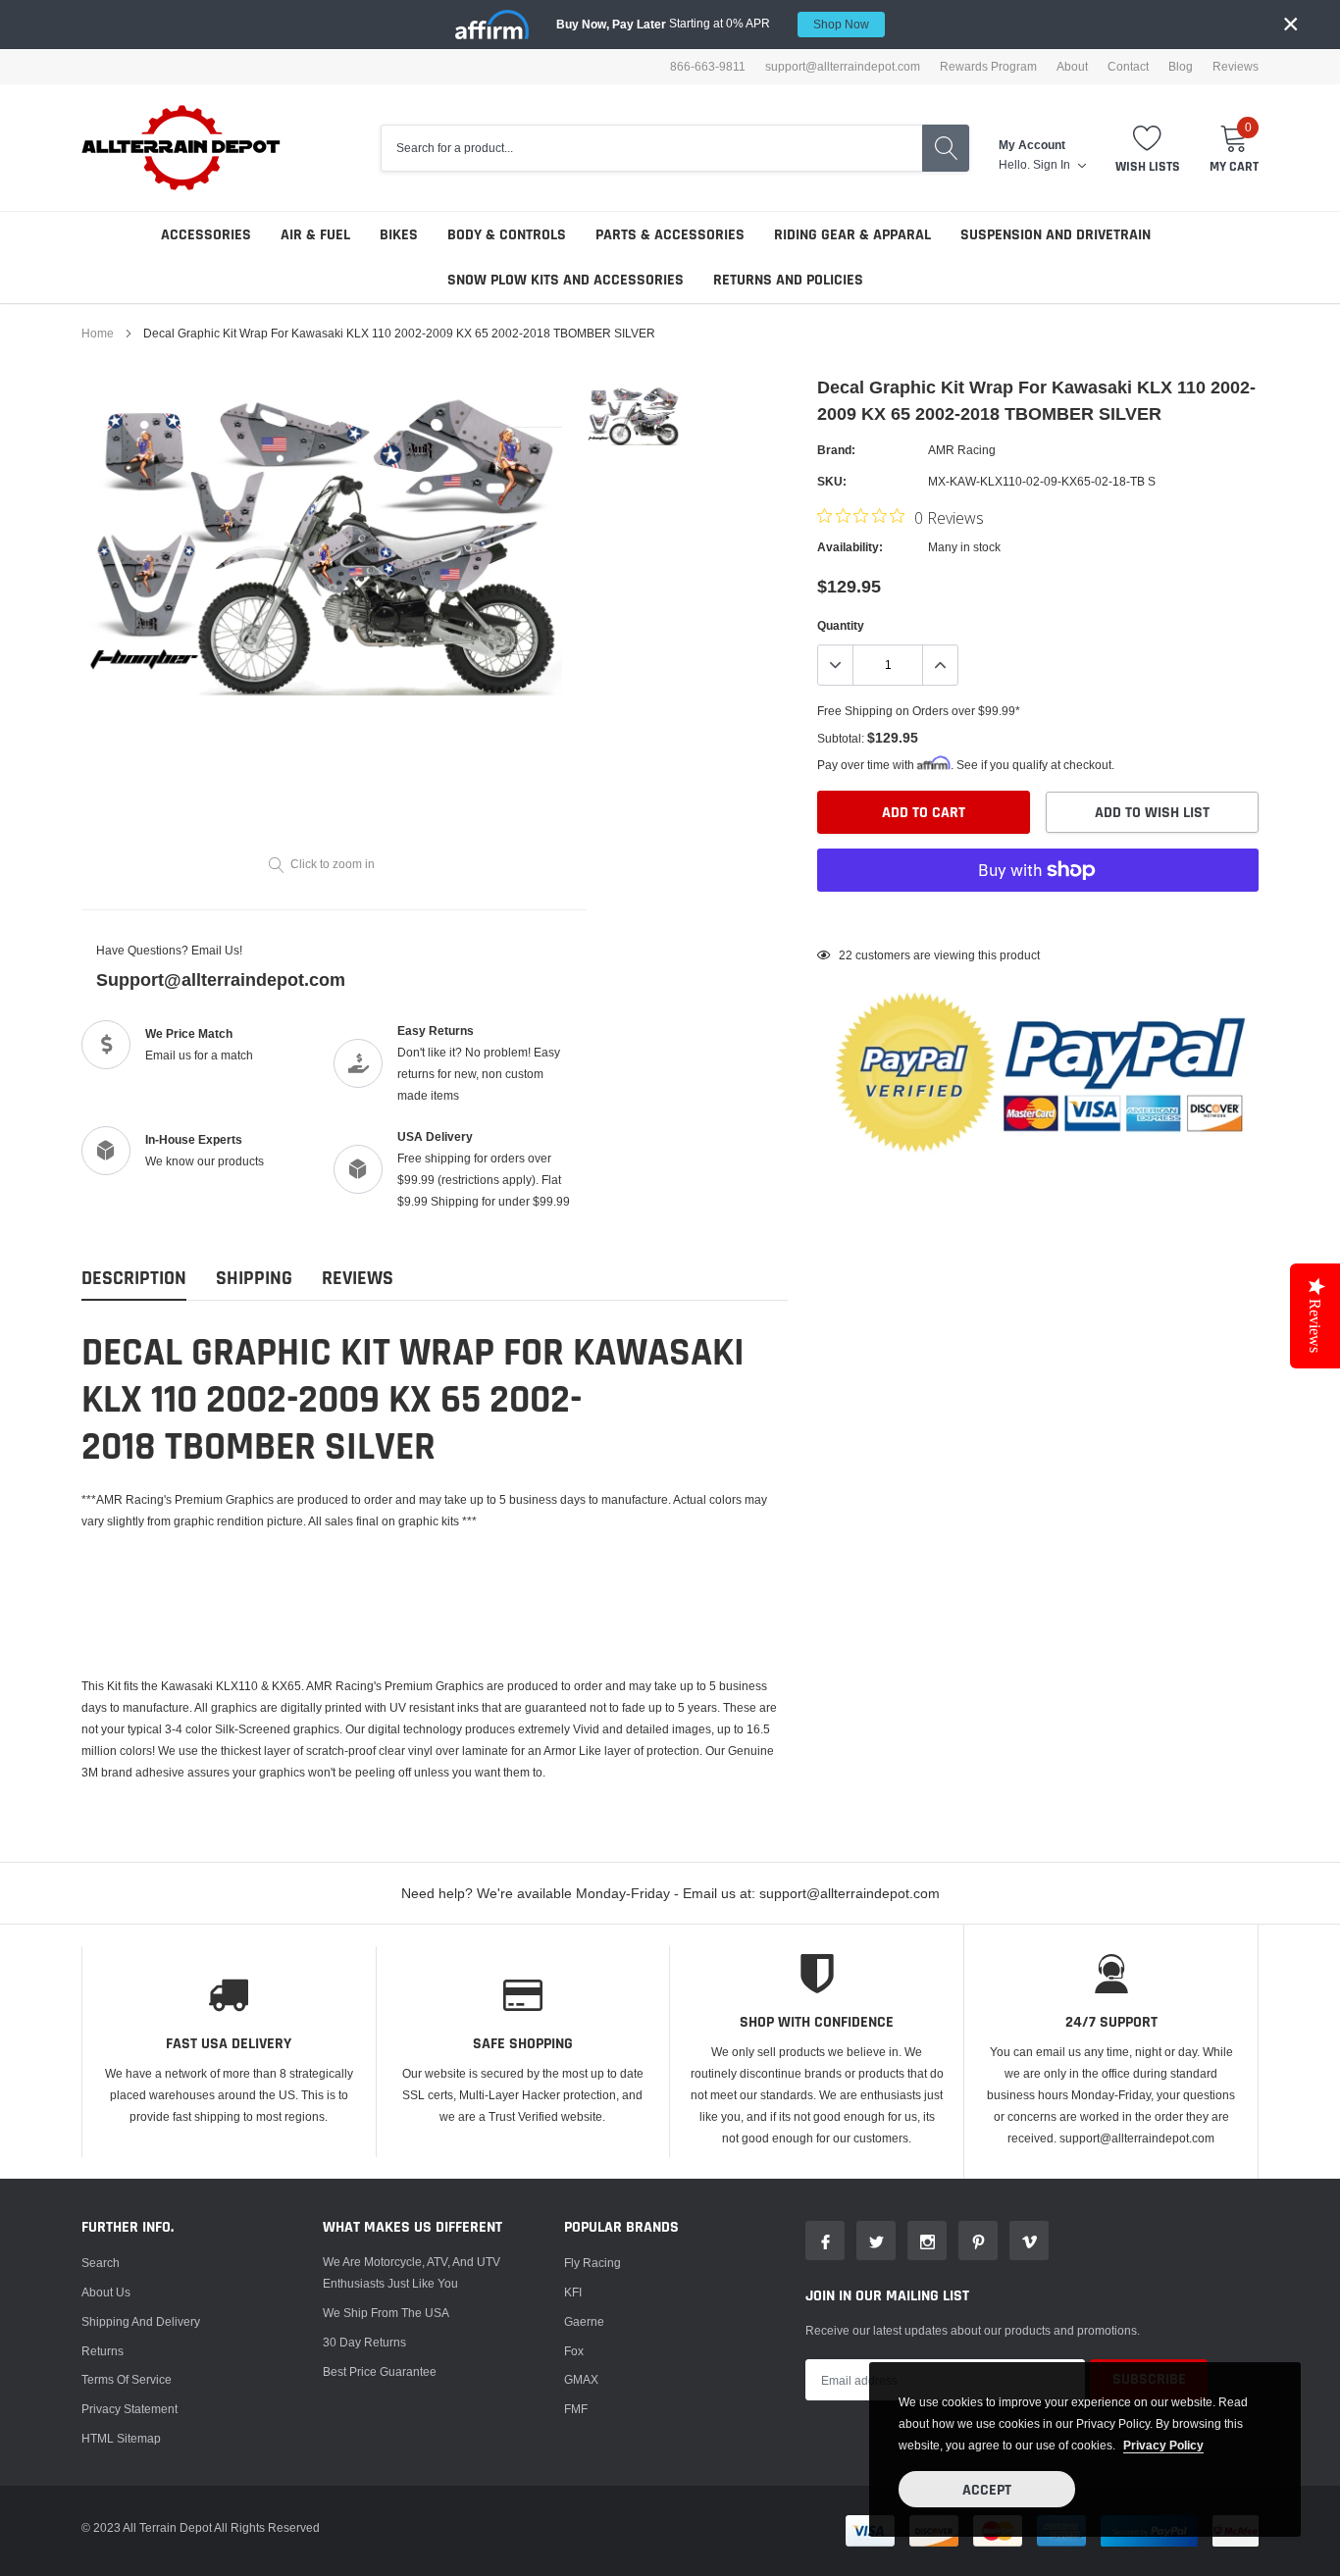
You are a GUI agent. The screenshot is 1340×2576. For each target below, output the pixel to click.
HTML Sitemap (121, 2438)
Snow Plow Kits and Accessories (566, 280)
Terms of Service (127, 2379)
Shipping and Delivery (141, 2321)
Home (98, 333)
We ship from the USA (386, 2313)
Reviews (1236, 67)
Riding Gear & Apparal (852, 235)
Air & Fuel (315, 235)
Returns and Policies (788, 280)
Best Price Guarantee (380, 2371)
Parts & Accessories (670, 235)
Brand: (836, 450)
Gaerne (584, 2321)
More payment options (1038, 918)
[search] (946, 148)
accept (987, 2490)
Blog (1181, 67)
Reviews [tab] (358, 1279)
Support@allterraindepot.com (221, 979)
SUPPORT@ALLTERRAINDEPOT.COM (843, 67)
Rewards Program (988, 67)
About (1072, 67)
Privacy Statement (129, 2409)
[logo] (182, 148)
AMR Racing (962, 450)
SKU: (832, 481)
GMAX (581, 2379)
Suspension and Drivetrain (1056, 235)
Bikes (399, 235)
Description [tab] (134, 1279)
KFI (573, 2292)
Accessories (206, 235)
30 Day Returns (364, 2342)
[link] (633, 414)
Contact (1128, 67)
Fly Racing (593, 2263)
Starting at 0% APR (713, 24)
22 (846, 955)
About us (106, 2292)
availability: (850, 547)
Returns (103, 2351)
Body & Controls (507, 235)
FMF (576, 2409)
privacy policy (1163, 2445)
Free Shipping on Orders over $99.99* (919, 711)
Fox (574, 2351)
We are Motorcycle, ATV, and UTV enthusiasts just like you (412, 2272)
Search (101, 2263)
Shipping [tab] (254, 1279)
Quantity (841, 625)
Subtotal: (841, 738)
